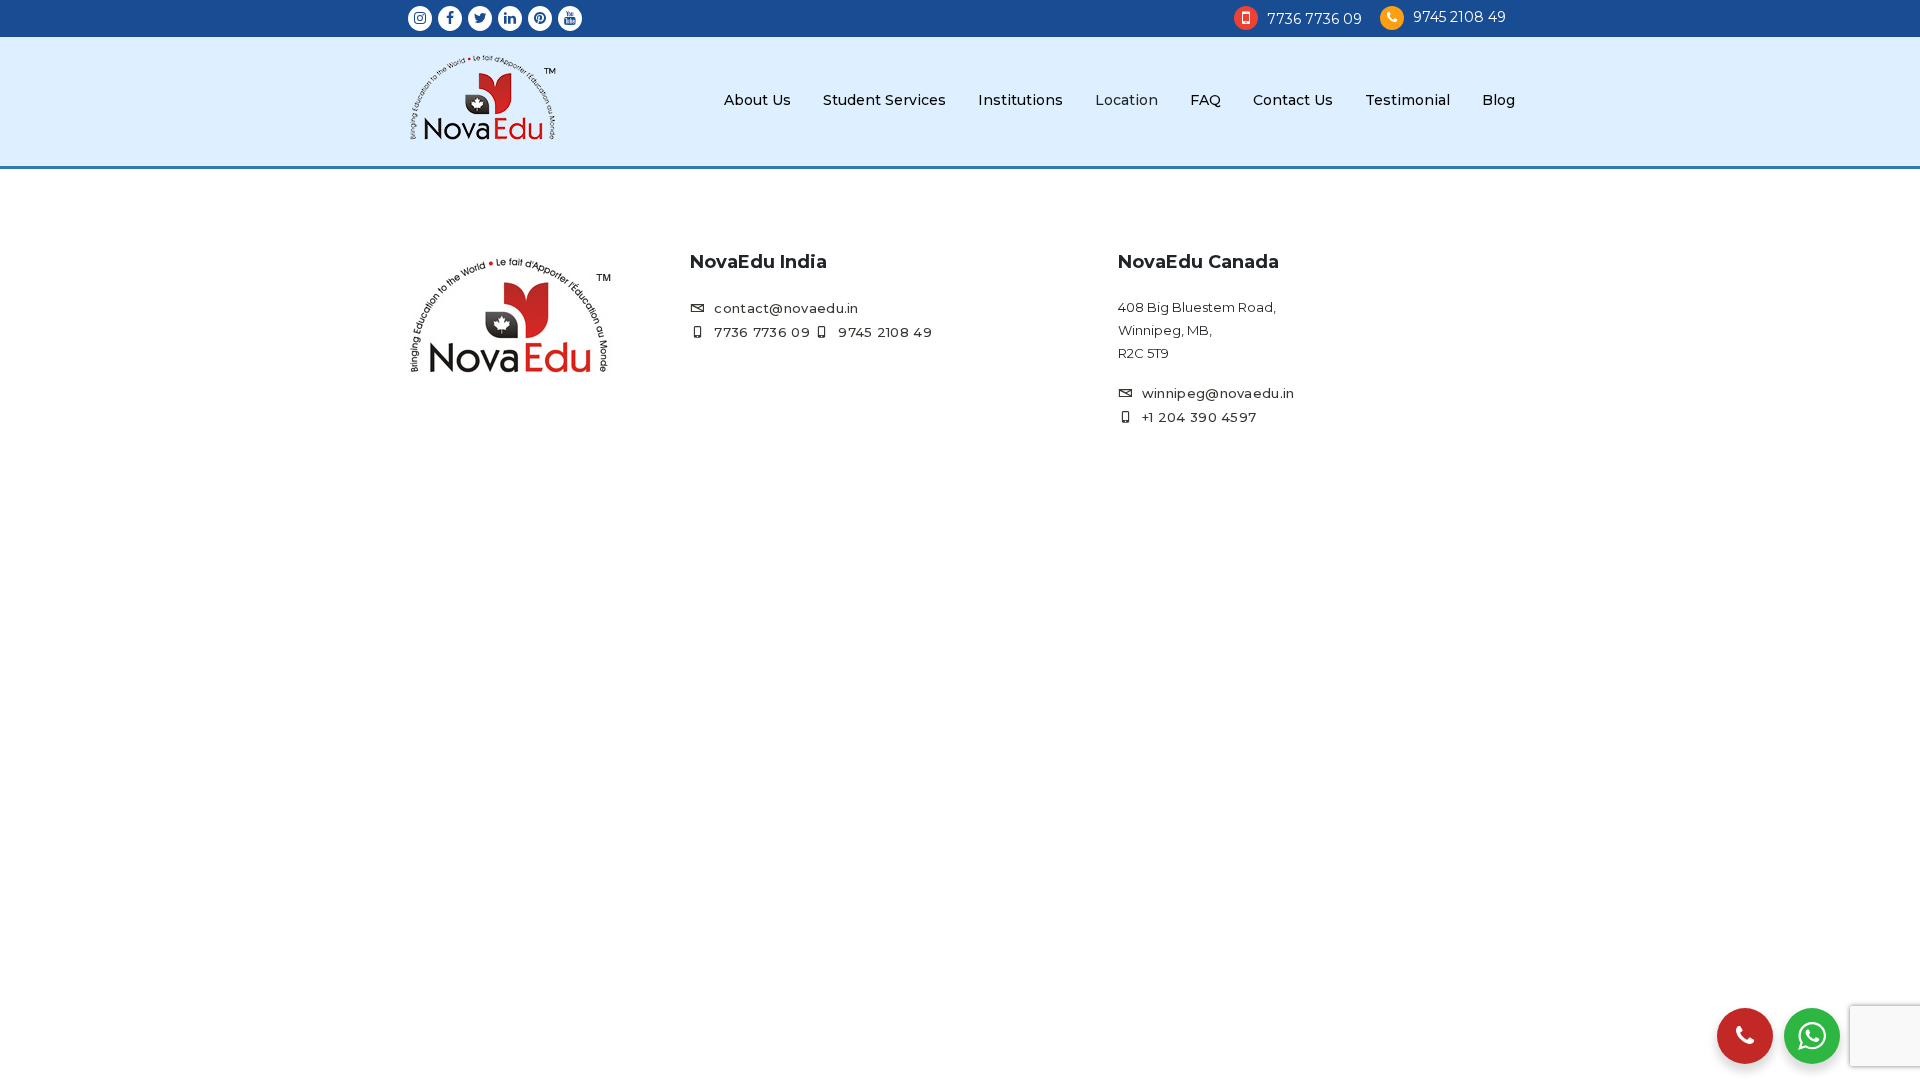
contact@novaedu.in (786, 308)
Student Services (884, 100)
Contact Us (1293, 100)
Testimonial (1407, 100)
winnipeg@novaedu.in (1218, 393)
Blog (1498, 100)
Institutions (1020, 100)
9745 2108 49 (1459, 17)
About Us (757, 100)
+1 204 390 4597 (1199, 417)
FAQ (1205, 100)
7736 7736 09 (1314, 19)
